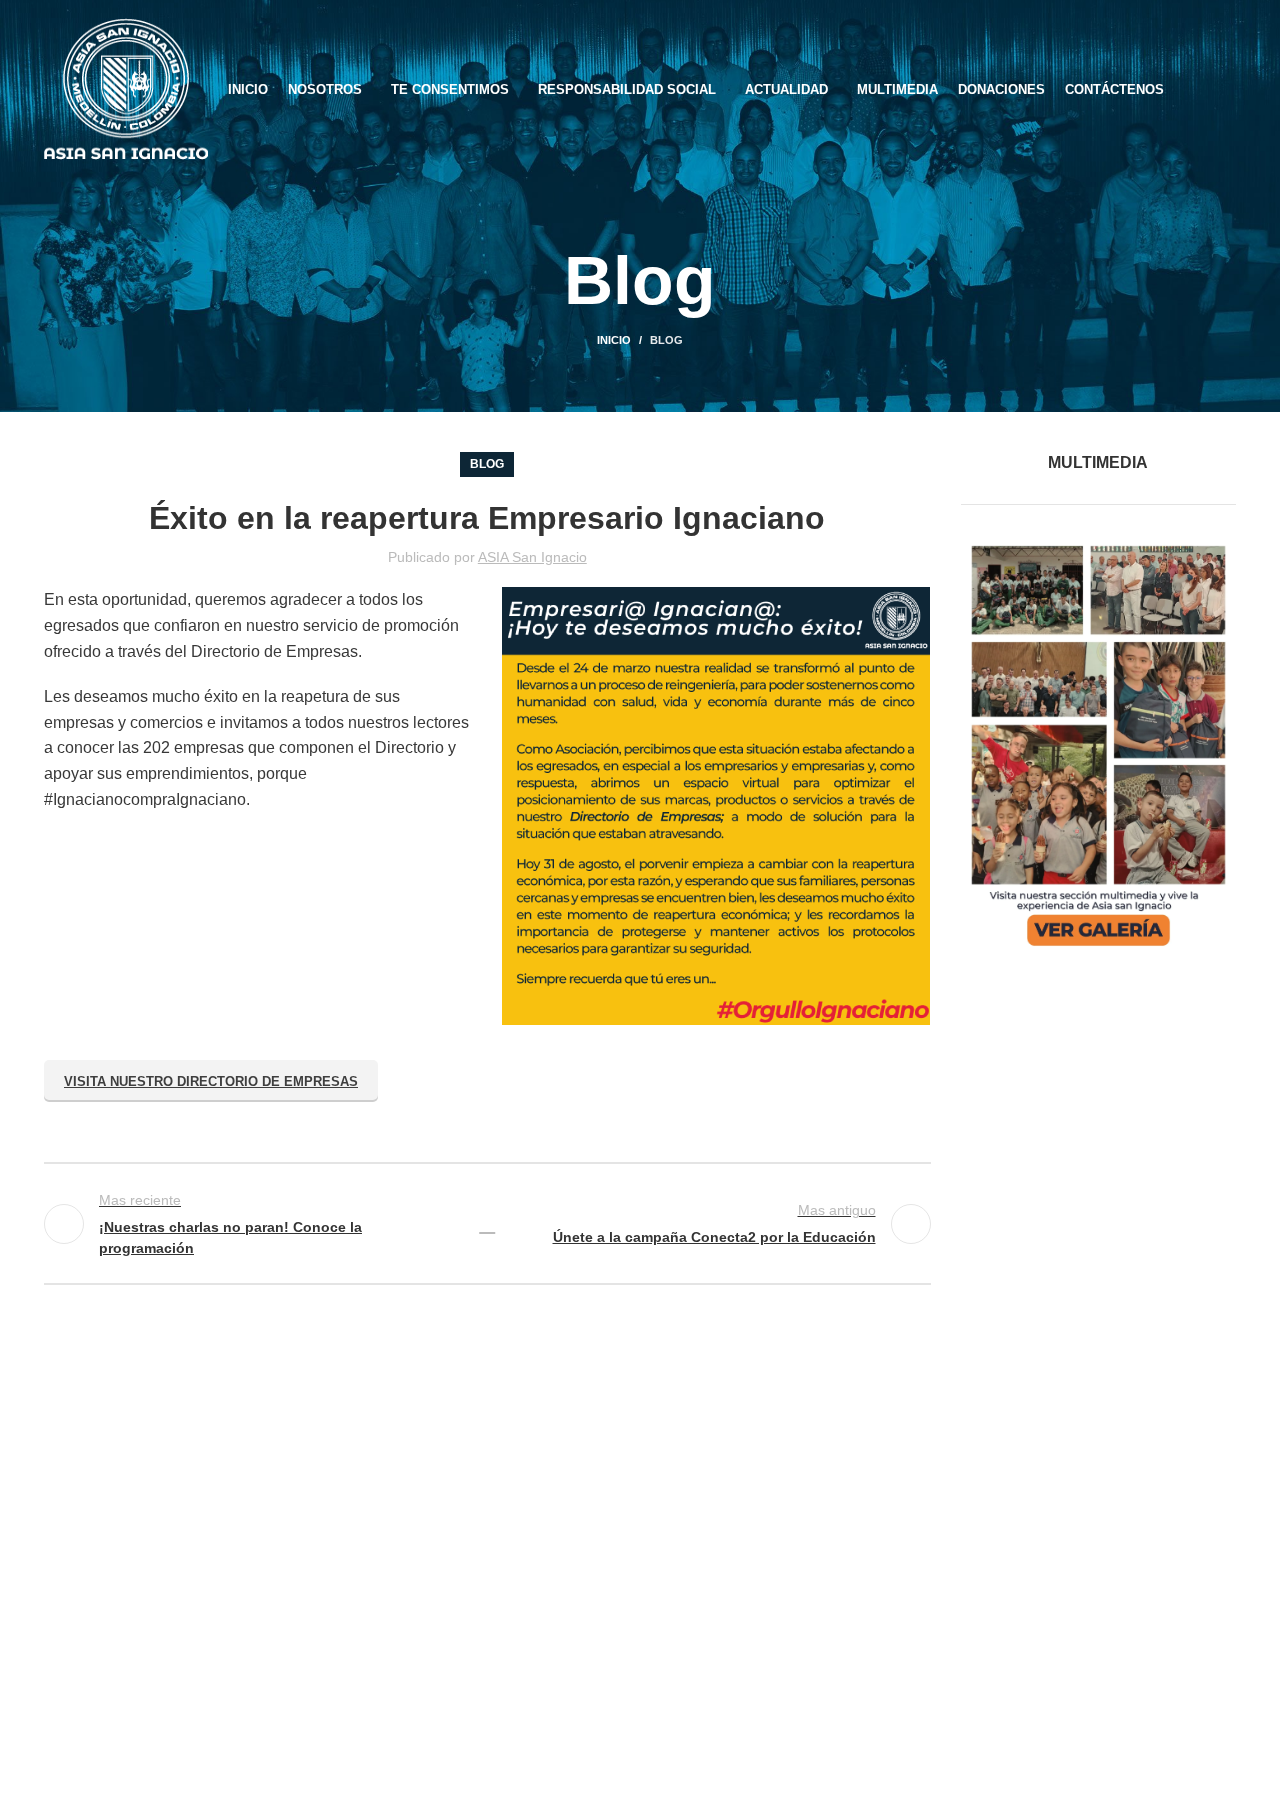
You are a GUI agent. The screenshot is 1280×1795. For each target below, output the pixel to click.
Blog (666, 340)
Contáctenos (516, 1652)
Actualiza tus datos (538, 1588)
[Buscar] (1230, 90)
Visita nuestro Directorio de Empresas (211, 1081)
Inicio (614, 340)
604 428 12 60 (133, 1588)
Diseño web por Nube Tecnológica (640, 1765)
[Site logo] (126, 88)
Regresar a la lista (487, 1224)
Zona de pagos (524, 1523)
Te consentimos (526, 1620)
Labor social (514, 1555)
